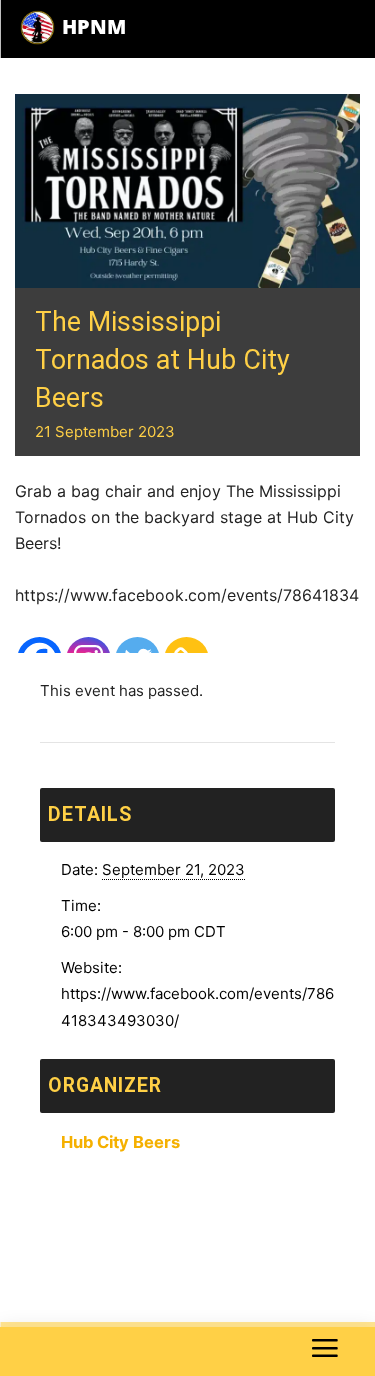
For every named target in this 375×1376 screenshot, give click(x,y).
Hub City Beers (120, 1142)
